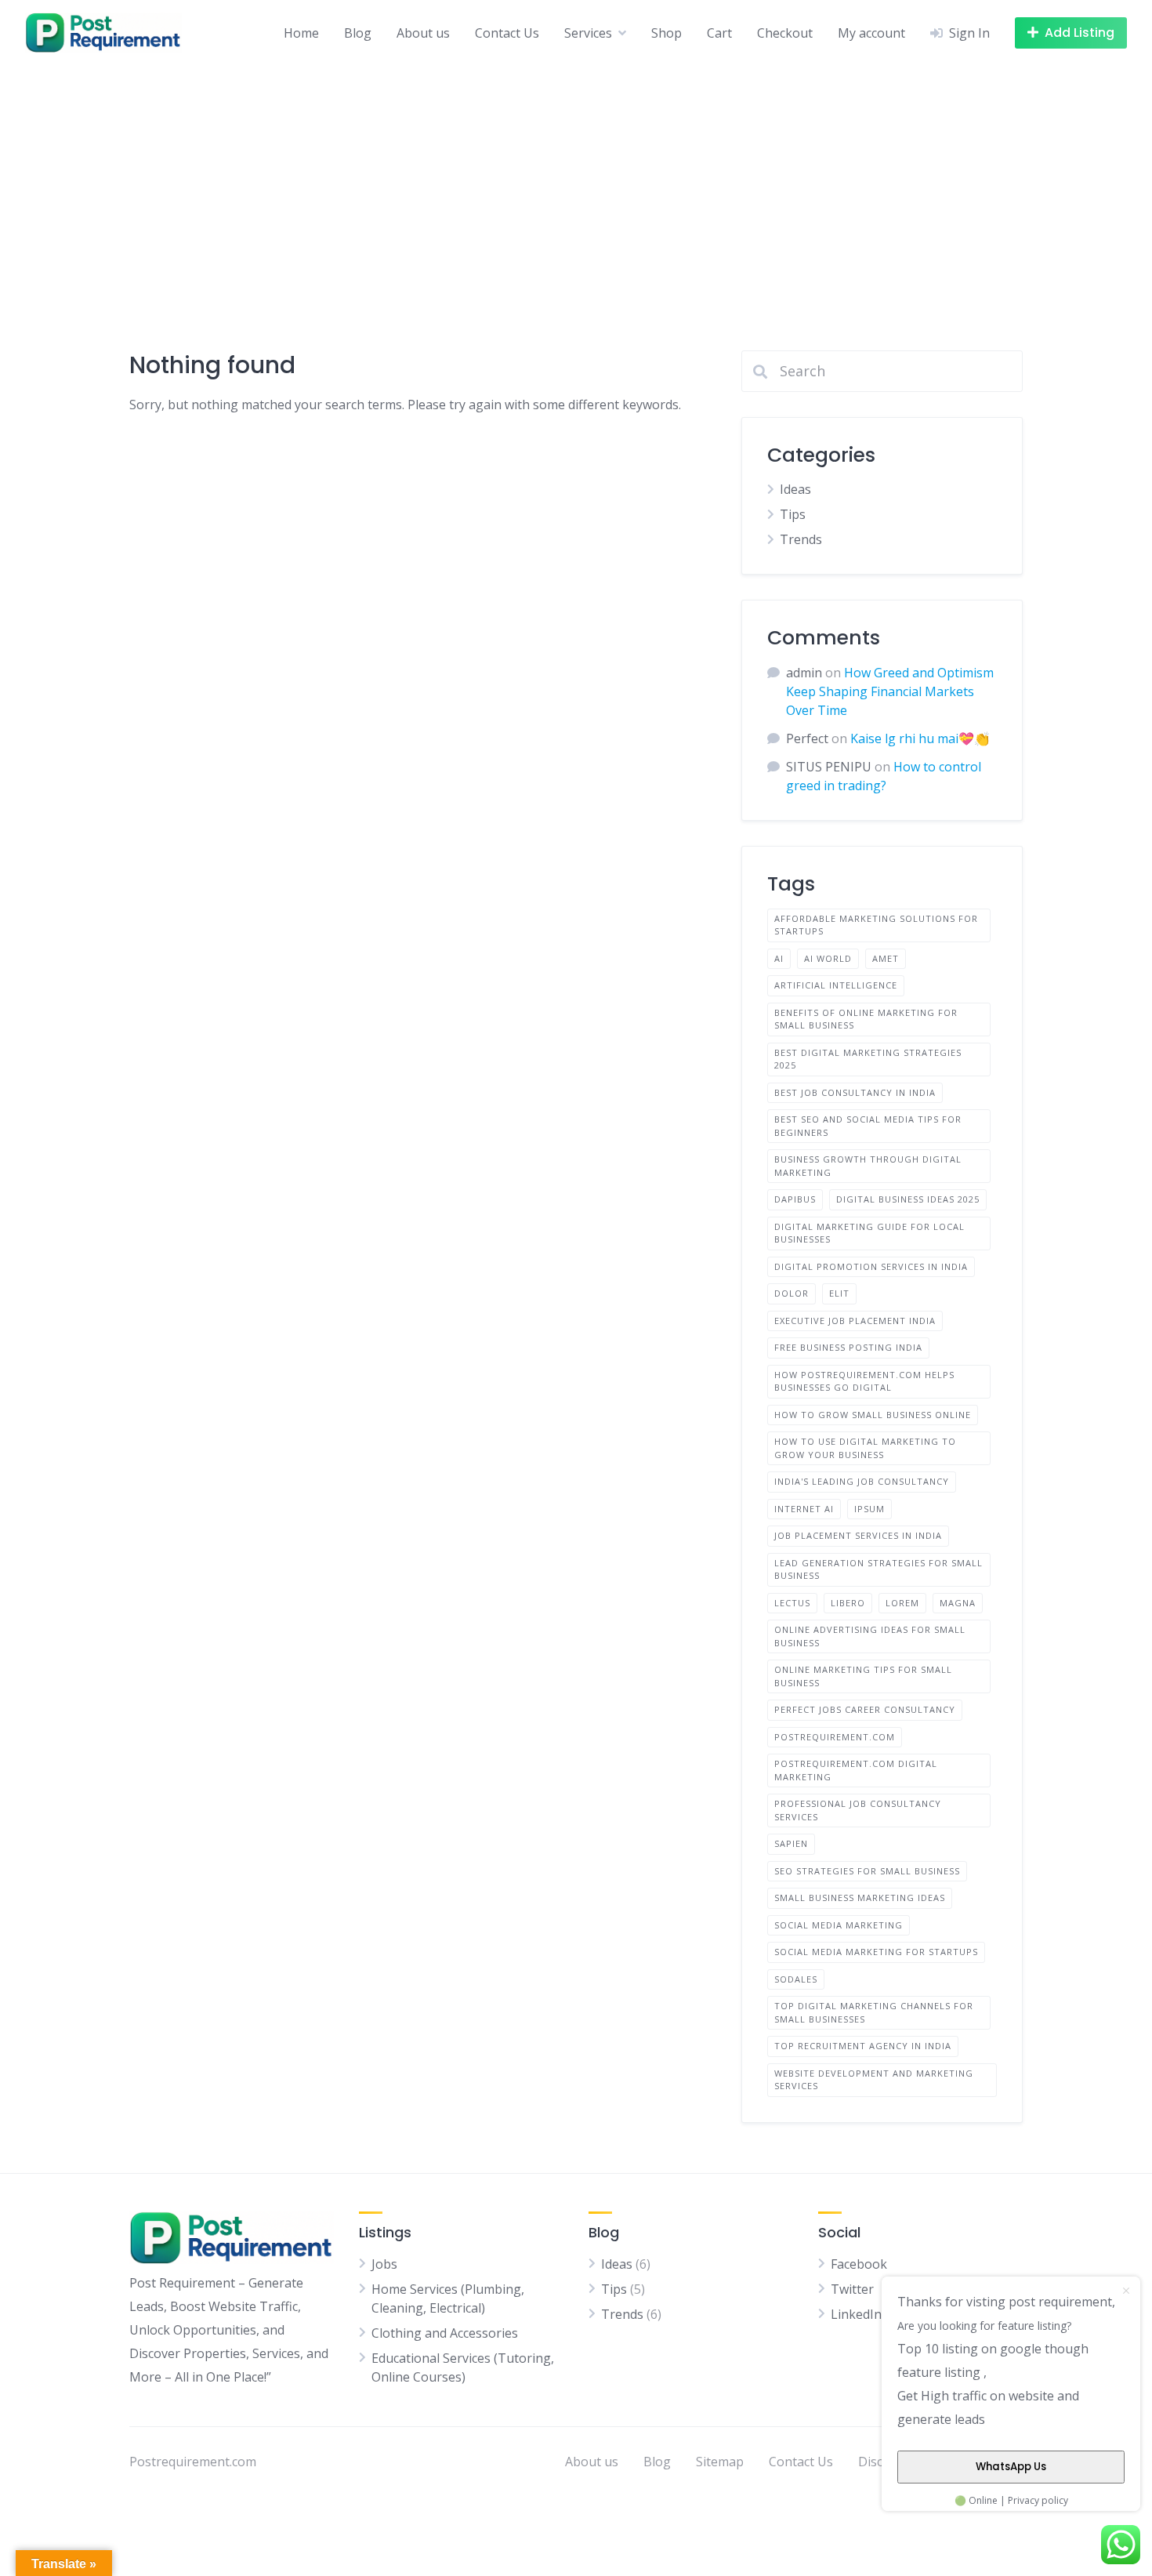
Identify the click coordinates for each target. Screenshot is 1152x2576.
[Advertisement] (576, 183)
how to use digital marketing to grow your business (865, 1448)
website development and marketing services (874, 2080)
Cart (719, 33)
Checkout (785, 33)
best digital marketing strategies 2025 (868, 1059)
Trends (801, 539)
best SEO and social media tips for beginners (868, 1126)
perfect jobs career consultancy (865, 1709)
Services (588, 33)
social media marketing (839, 1925)
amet (886, 958)
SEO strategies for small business (867, 1871)
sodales (796, 1979)
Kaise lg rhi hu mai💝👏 (920, 738)
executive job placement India (855, 1321)
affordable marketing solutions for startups (876, 925)
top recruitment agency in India (863, 2046)
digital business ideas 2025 (908, 1199)
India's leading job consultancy (862, 1481)
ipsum (869, 1509)
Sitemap (720, 2462)
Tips (793, 514)
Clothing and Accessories (445, 2333)
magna (958, 1603)
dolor (792, 1293)
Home (301, 33)
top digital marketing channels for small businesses (874, 2012)
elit (839, 1293)
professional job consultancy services (858, 1810)
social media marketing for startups (876, 1952)
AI (779, 958)
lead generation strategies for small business (878, 1569)
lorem (902, 1603)
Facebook (859, 2264)
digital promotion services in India (871, 1266)
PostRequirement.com (835, 1737)
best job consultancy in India (855, 1092)
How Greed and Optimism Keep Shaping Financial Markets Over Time (890, 691)
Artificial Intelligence (836, 985)
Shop (667, 33)
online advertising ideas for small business (870, 1636)
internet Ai (804, 1509)
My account (871, 33)
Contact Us (507, 33)
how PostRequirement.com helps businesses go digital (864, 1381)
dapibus (795, 1199)
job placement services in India (858, 1535)
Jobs (384, 2264)
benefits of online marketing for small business (866, 1019)
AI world (828, 958)
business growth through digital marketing (868, 1166)
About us (423, 33)
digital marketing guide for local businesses (869, 1233)
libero (848, 1603)
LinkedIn (856, 2314)
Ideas (795, 489)
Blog (358, 33)
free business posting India (848, 1347)
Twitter (852, 2289)
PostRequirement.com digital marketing (856, 1770)
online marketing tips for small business (863, 1676)
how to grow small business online (873, 1415)
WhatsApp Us (1011, 2467)
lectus (792, 1603)
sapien (791, 1843)
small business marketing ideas (860, 1898)
